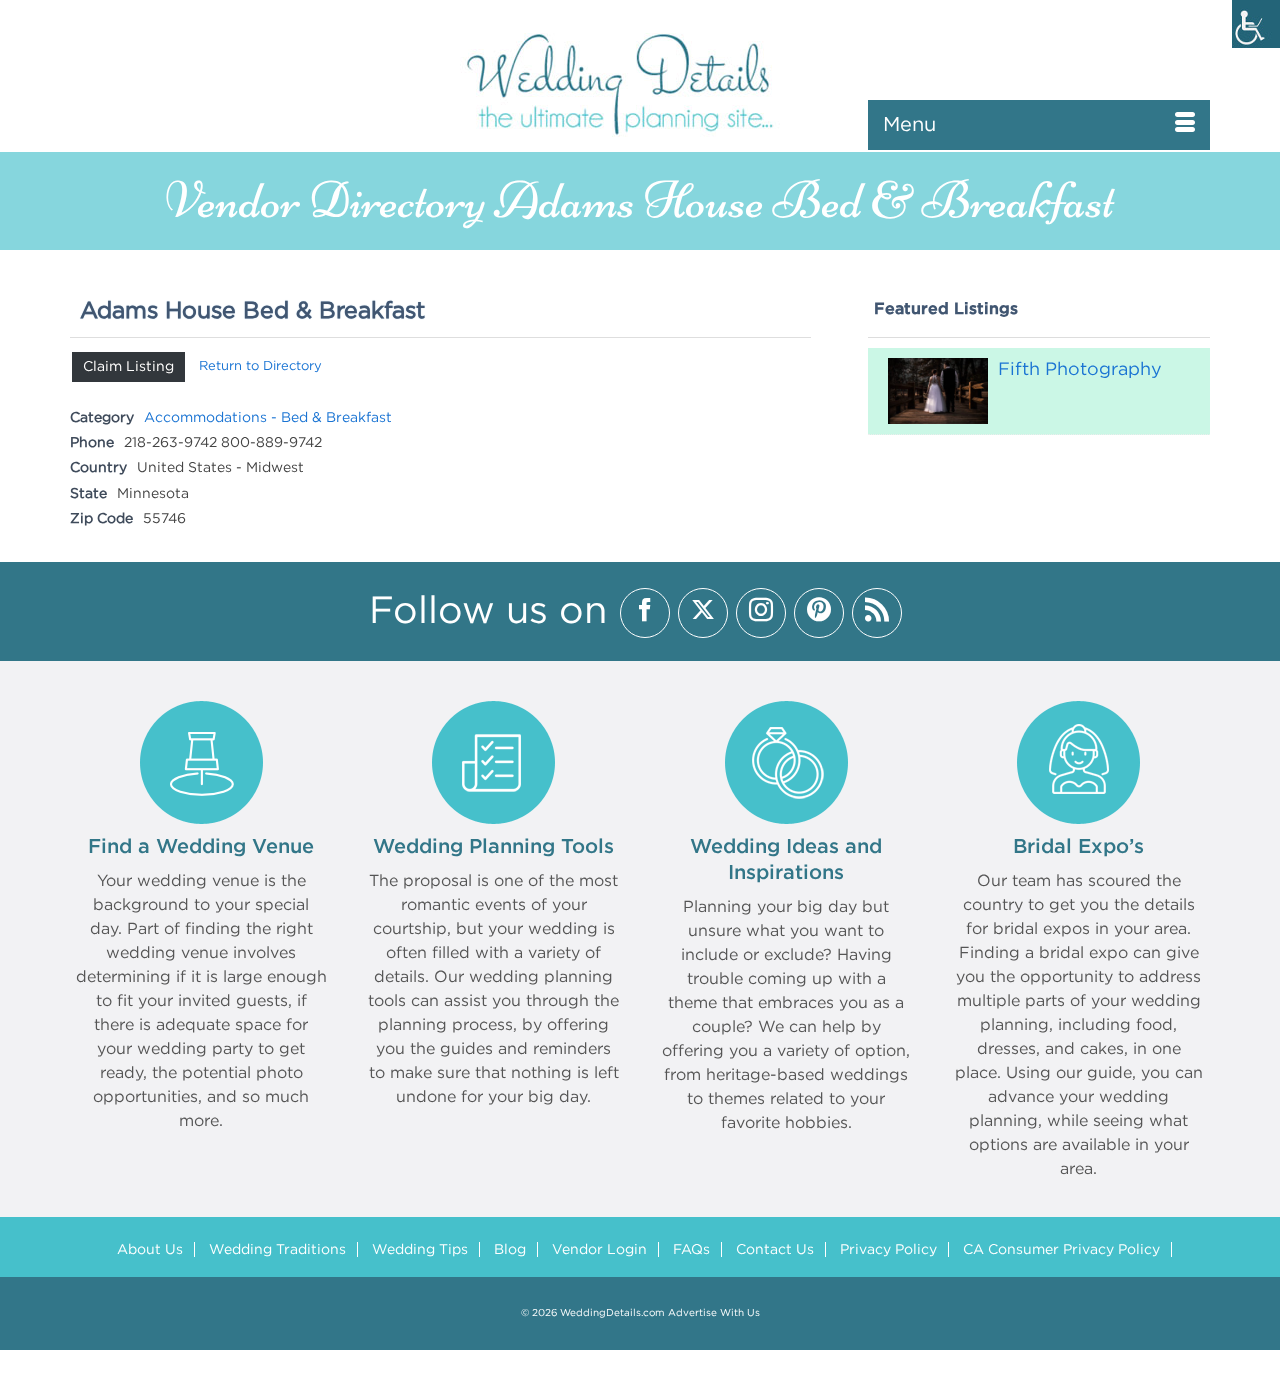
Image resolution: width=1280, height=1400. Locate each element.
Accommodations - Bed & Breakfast (268, 418)
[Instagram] (761, 613)
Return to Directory (260, 366)
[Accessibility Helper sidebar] (1256, 24)
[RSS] (877, 613)
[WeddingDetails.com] (640, 82)
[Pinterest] (819, 613)
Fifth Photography (1080, 370)
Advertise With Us (714, 1313)
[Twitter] (703, 613)
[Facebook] (645, 613)
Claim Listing (128, 367)
